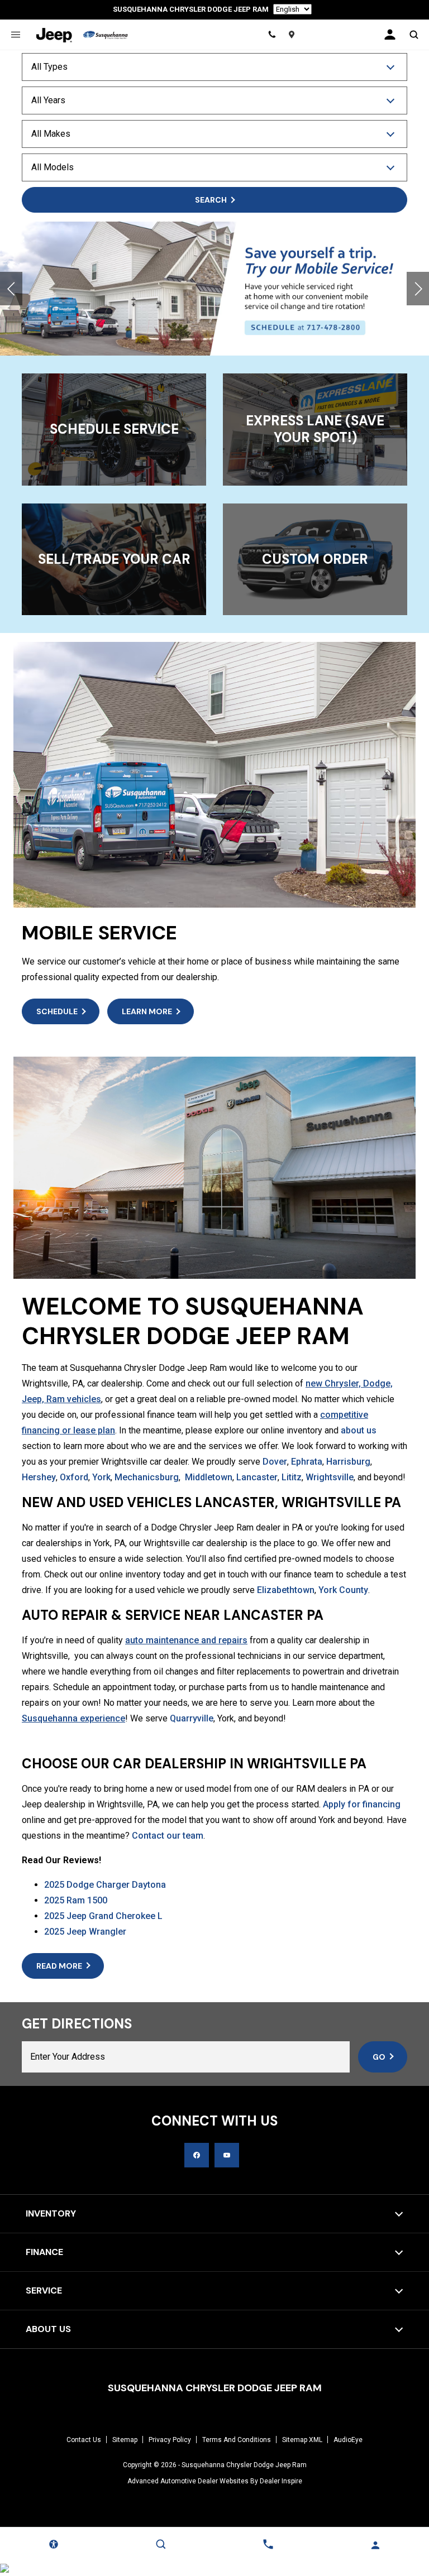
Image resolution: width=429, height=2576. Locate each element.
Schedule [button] (57, 1011)
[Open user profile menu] (390, 35)
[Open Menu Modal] (15, 35)
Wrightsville (330, 1477)
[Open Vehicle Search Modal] (414, 35)
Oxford (74, 1477)
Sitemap (125, 2440)
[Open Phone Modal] (272, 35)
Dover (275, 1462)
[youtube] (227, 2155)
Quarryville (192, 1718)
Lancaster (257, 1477)
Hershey (39, 1477)
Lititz (292, 1477)
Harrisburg (348, 1462)
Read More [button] (59, 1966)
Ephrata (307, 1462)
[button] (11, 289)
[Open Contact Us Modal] (268, 2544)
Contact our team (168, 1836)
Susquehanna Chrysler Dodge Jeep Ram (244, 2465)
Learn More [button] (147, 1011)
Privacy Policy (170, 2440)
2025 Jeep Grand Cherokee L (103, 1916)
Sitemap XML (302, 2440)
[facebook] (197, 2155)
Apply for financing (362, 1804)
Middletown (209, 1477)
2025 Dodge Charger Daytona (105, 1885)
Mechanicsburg (147, 1477)
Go (379, 2057)
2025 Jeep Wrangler (85, 1932)
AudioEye (348, 2440)
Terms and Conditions (237, 2440)
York (101, 1477)
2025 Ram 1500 (76, 1900)
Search (211, 200)
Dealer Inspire (281, 2481)
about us (359, 1430)
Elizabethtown (286, 1590)
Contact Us (84, 2440)
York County (343, 1590)
